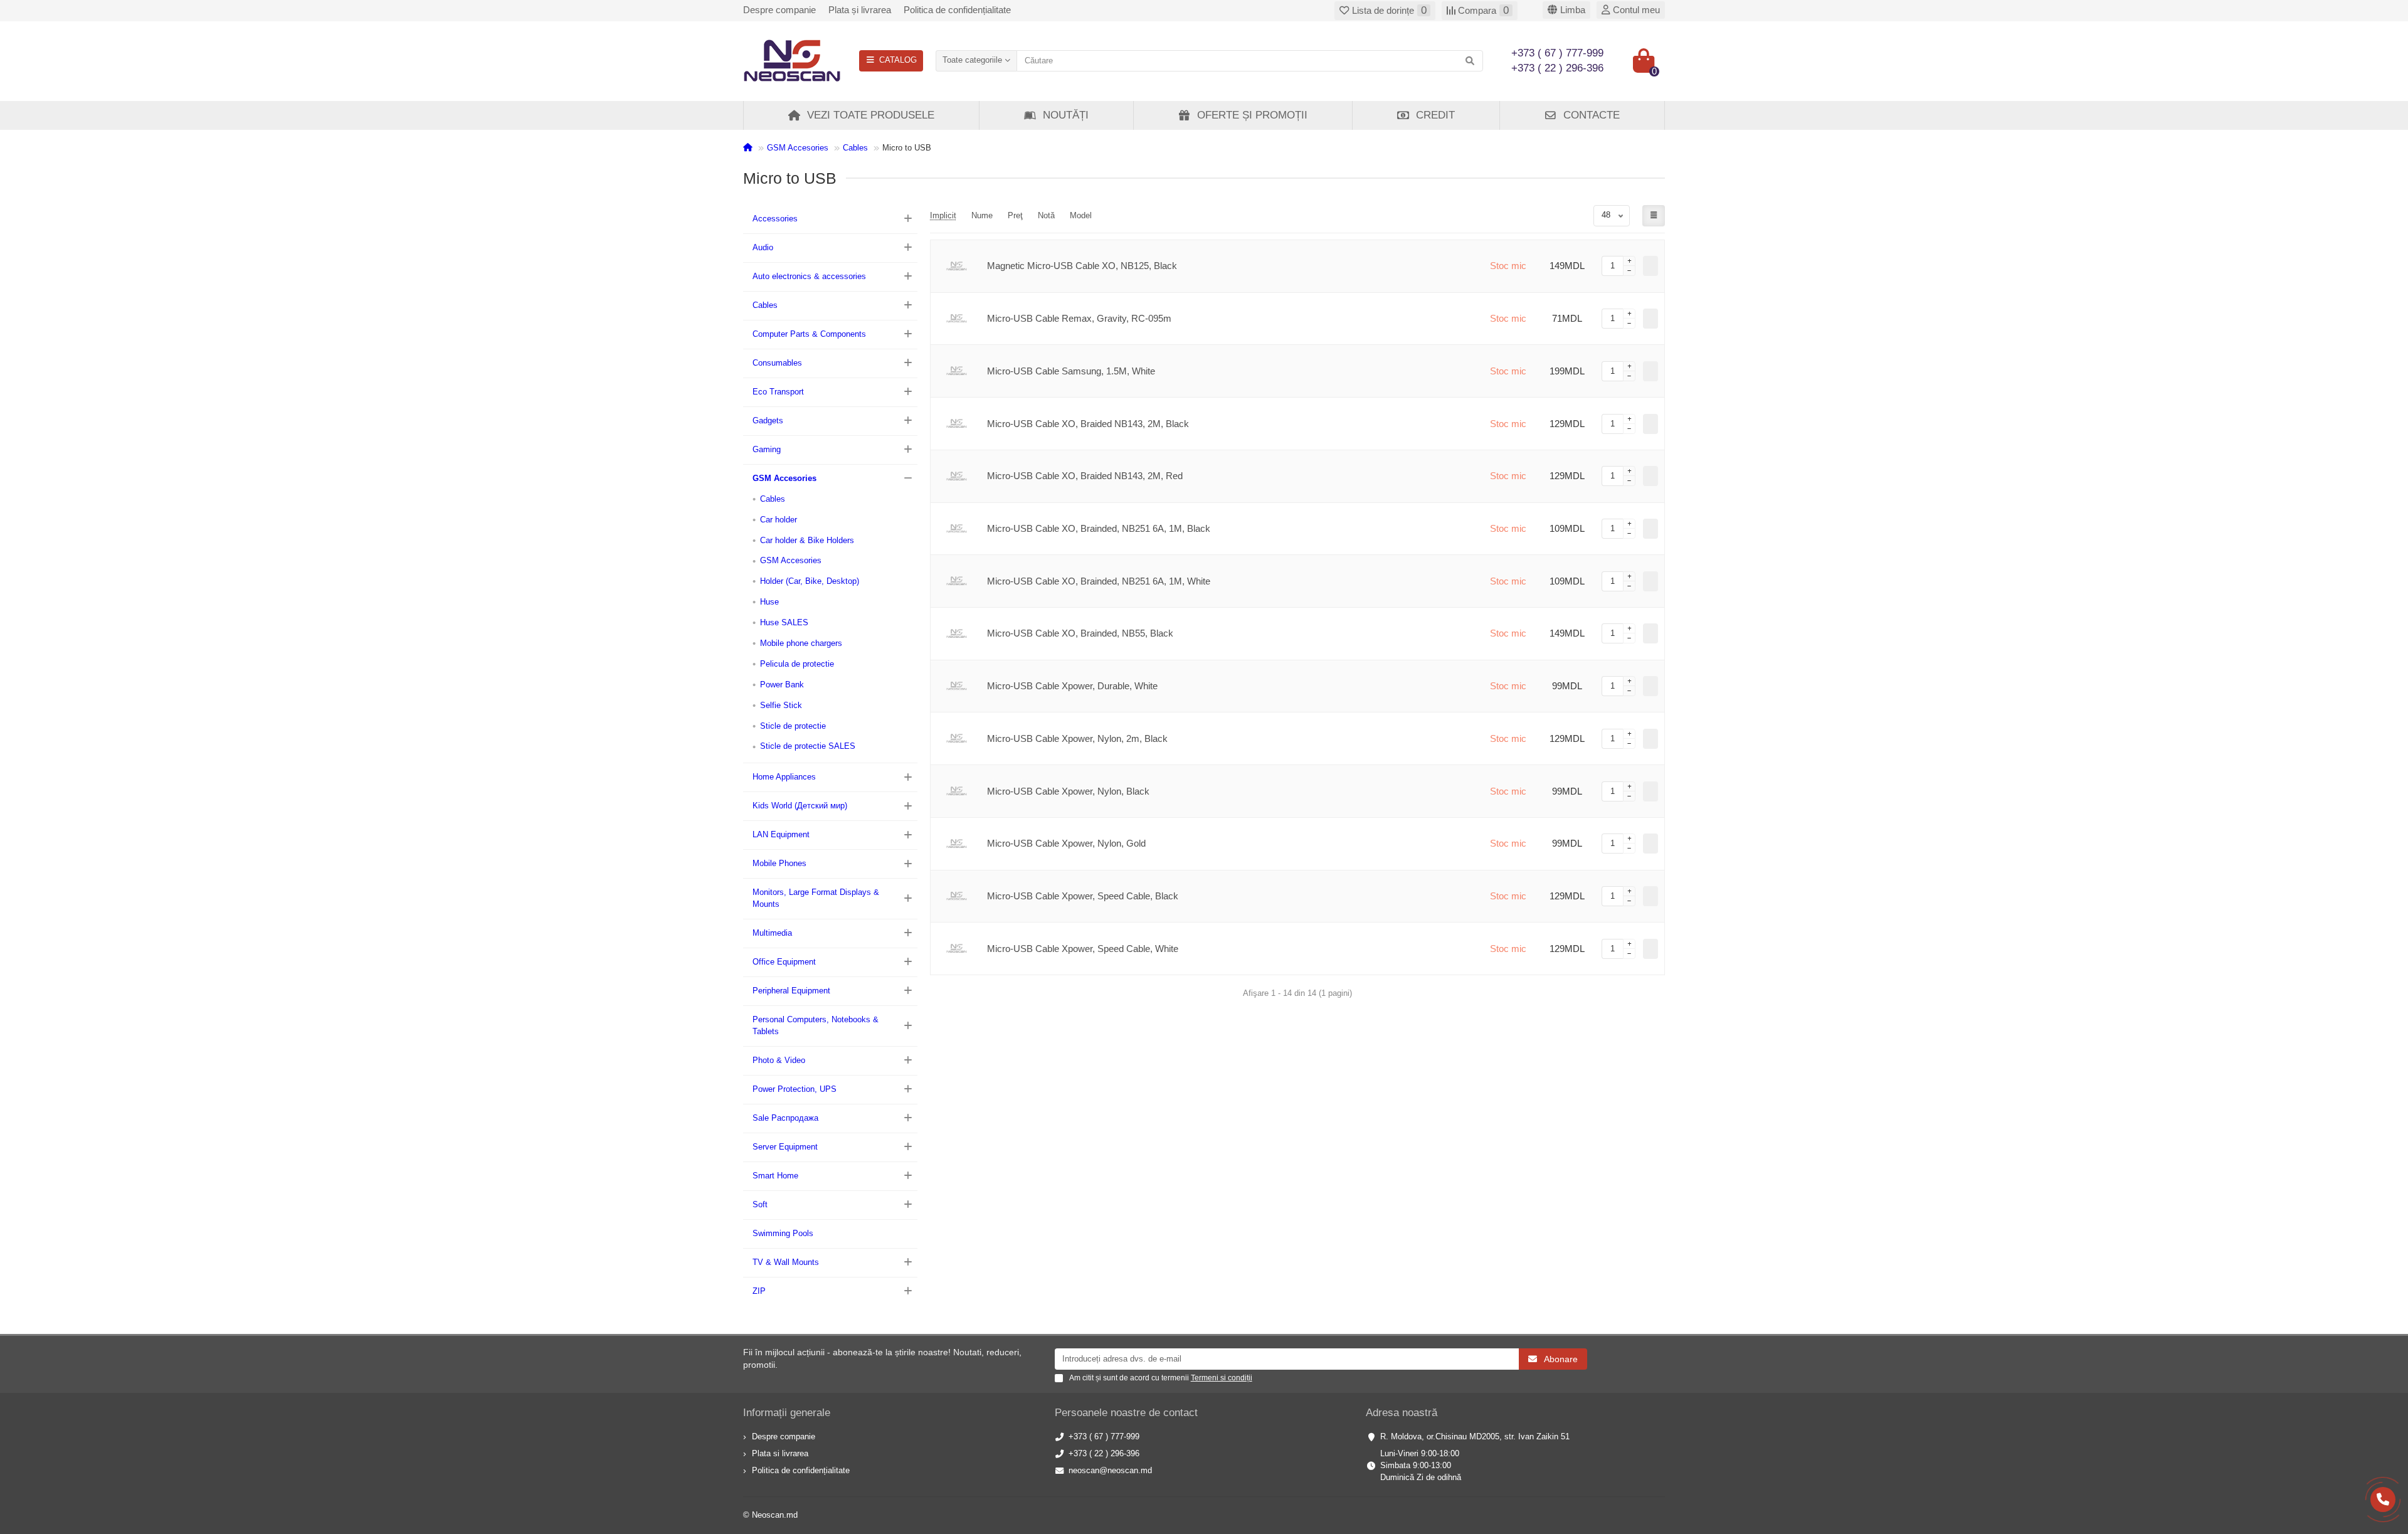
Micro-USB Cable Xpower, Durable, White (1072, 686)
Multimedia (772, 933)
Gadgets (768, 421)
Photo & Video (779, 1060)
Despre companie (779, 10)
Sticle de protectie (793, 726)
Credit (1435, 115)
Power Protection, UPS (795, 1089)
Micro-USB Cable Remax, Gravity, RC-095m (1079, 318)
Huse (769, 602)
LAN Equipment (781, 834)
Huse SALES (784, 622)
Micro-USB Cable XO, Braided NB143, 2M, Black (1088, 424)
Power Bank (782, 685)
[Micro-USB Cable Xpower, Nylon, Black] (956, 791)
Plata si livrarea (780, 1453)
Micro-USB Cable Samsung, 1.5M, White (1071, 371)
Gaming (767, 449)
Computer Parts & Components (809, 334)
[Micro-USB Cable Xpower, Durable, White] (956, 686)
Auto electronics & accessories (809, 276)
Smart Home (775, 1176)
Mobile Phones (779, 863)
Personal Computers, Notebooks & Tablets (816, 1025)
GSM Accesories (798, 148)
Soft (760, 1204)
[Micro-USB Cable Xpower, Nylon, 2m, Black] (956, 738)
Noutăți (1066, 115)
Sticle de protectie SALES (808, 746)
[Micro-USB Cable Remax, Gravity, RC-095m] (956, 319)
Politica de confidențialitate (957, 10)
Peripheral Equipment (791, 991)
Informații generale (787, 1413)
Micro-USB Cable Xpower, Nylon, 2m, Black (1077, 738)
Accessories (775, 219)
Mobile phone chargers (801, 643)
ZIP (759, 1291)
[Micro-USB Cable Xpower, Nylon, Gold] (956, 844)
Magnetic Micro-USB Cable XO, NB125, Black (1082, 266)
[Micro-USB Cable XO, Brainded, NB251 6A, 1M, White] (956, 581)
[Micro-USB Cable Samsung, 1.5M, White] (956, 371)
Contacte (1592, 115)
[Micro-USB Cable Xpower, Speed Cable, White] (956, 949)
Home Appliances (784, 777)
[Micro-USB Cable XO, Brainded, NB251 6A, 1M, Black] (956, 529)
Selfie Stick (781, 705)
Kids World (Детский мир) (800, 806)
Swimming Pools (783, 1233)
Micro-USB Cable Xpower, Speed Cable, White (1083, 949)
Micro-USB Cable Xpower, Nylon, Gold (1066, 843)
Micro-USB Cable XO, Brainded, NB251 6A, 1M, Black (1099, 528)
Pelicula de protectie (797, 664)
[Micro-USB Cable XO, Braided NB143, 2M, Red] (956, 476)
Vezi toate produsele (871, 115)
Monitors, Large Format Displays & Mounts (816, 898)
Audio (763, 247)
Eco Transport (778, 392)
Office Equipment (784, 962)
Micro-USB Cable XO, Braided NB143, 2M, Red (1085, 476)
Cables (855, 148)
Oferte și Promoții (1252, 115)
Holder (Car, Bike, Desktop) (810, 581)
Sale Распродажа (785, 1118)
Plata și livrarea (860, 10)
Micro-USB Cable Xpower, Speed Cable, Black (1083, 896)
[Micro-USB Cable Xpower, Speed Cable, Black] (956, 897)
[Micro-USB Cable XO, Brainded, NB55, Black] (956, 634)
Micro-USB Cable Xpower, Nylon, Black (1068, 791)
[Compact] (1654, 216)
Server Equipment (785, 1147)
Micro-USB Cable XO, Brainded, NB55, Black (1080, 633)
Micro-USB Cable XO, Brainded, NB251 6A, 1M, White (1099, 581)
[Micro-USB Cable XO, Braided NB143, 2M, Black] (956, 424)
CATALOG (898, 60)
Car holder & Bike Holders (807, 540)
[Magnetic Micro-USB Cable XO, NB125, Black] (956, 266)
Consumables (777, 363)
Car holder (779, 520)
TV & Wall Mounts (786, 1262)
